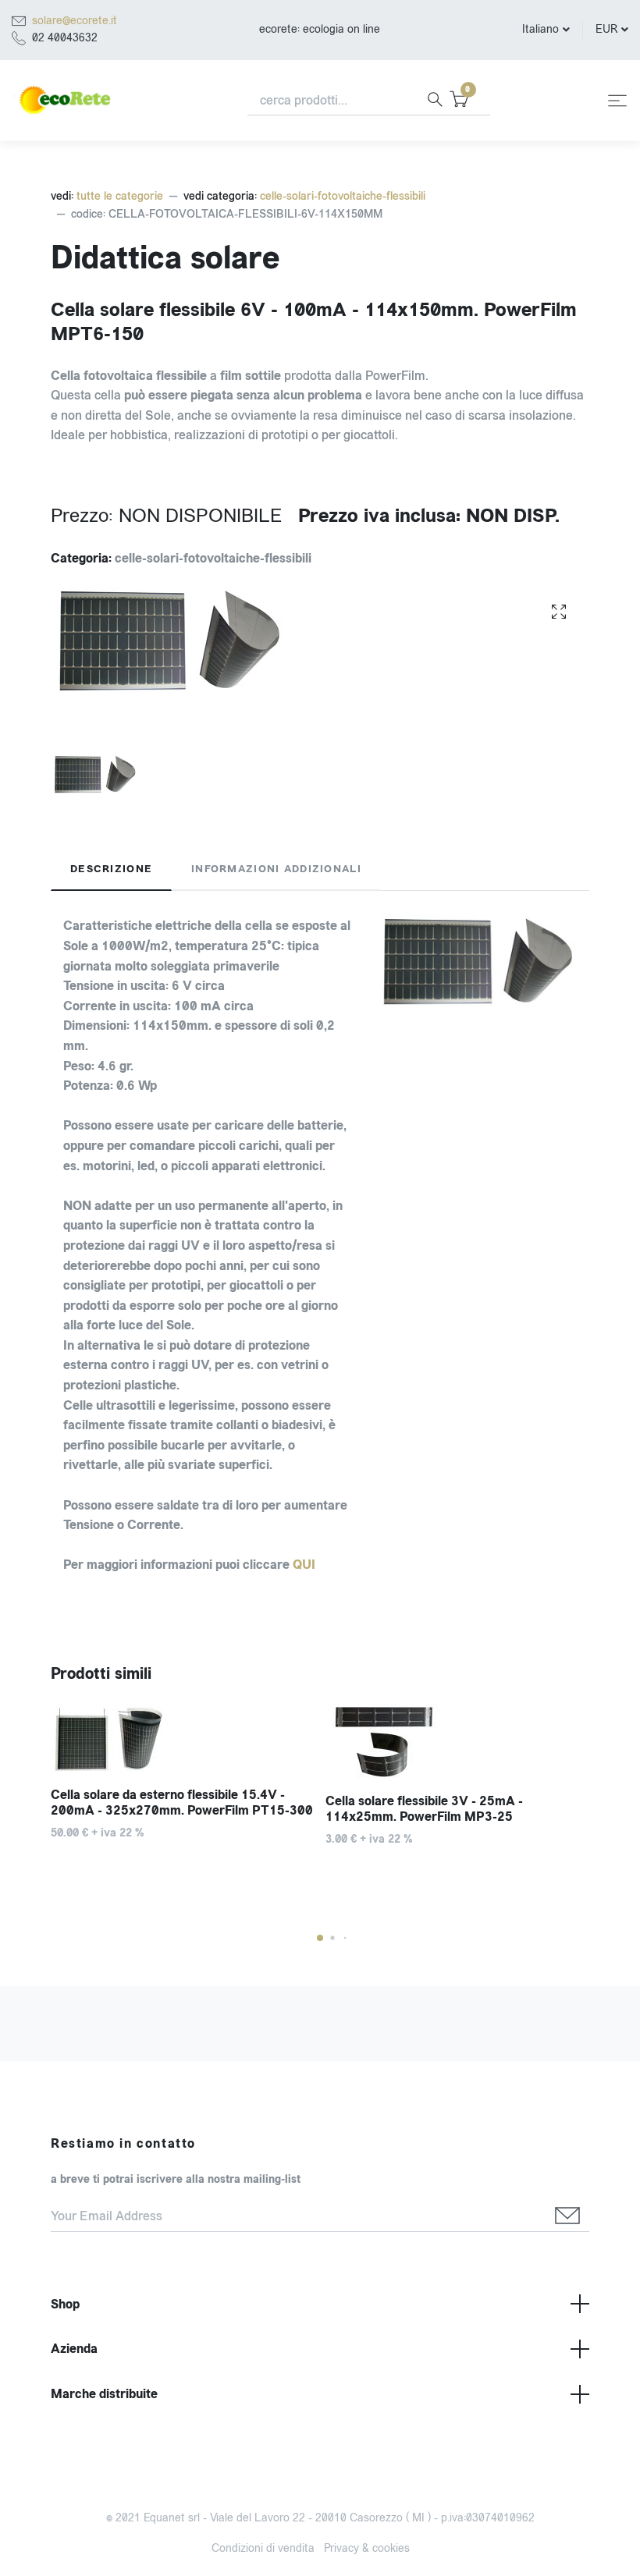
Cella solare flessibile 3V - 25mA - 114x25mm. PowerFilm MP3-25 (424, 1809)
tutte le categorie (120, 196)
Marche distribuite (104, 2394)
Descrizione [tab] (111, 869)
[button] (320, 1938)
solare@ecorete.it (75, 21)
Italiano (540, 29)
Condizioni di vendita (263, 2548)
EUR (606, 29)
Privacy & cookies (367, 2548)
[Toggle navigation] (617, 101)
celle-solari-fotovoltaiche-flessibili (343, 196)
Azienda (74, 2349)
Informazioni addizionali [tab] (276, 869)
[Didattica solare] (559, 611)
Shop (65, 2304)
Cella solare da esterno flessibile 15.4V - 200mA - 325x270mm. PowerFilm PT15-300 (182, 1803)
